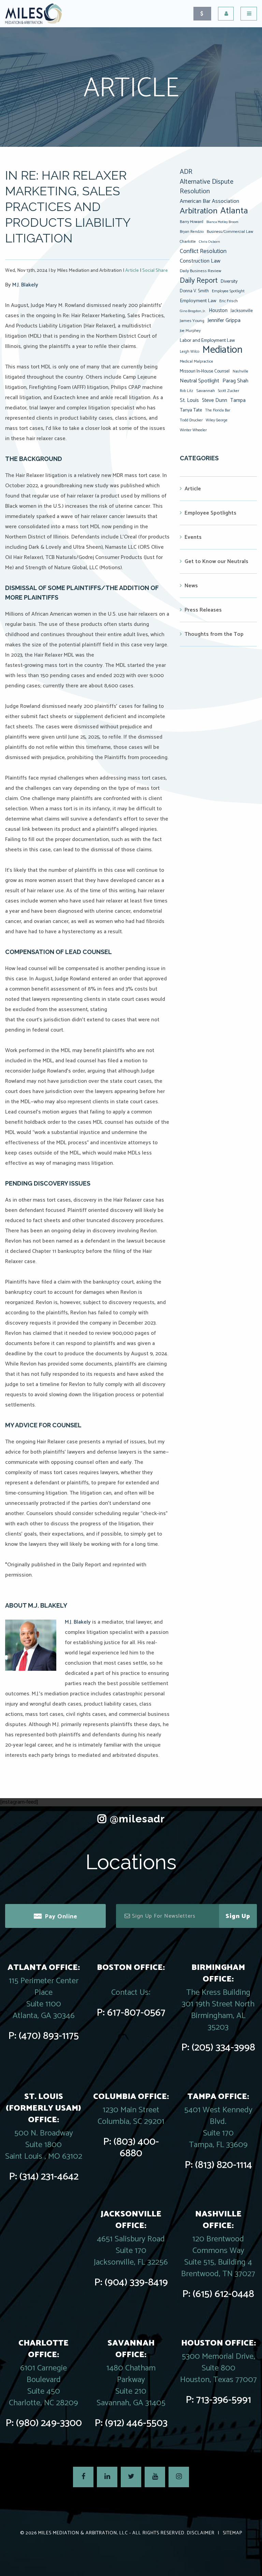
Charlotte (188, 242)
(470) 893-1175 (49, 2036)
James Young (192, 321)
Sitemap (232, 2533)
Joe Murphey (190, 331)
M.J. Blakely (25, 285)
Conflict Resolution (203, 251)
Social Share (155, 271)
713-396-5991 (224, 2400)
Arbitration (199, 211)
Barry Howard (192, 222)
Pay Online (61, 1917)
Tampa (238, 400)
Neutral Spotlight (200, 381)
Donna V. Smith (194, 291)
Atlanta (234, 211)
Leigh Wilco (190, 352)
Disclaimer (201, 2533)
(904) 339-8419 (136, 2283)
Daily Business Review (201, 271)
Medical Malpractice (196, 362)
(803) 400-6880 (136, 2148)
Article (132, 271)
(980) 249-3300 (49, 2423)
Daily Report (199, 281)
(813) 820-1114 (224, 2165)
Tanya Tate (191, 410)
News (191, 586)
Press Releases (203, 610)
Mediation (222, 350)
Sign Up (238, 1916)
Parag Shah (235, 381)
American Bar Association (209, 201)
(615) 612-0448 (223, 2294)
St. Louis (189, 400)
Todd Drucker (191, 420)
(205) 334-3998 (223, 2048)
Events (193, 537)
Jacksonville (242, 311)
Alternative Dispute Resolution (207, 187)
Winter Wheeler (193, 430)
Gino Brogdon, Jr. (193, 311)
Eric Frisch (229, 301)
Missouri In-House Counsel (205, 371)
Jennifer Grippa (224, 320)
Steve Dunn (215, 400)
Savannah (206, 391)
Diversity (229, 281)
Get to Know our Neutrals (216, 562)
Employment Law (198, 301)
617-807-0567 (136, 2013)
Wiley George (217, 420)
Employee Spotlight (228, 291)
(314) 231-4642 (49, 2177)
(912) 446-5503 (136, 2423)
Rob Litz (186, 391)
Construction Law (200, 261)
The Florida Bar (218, 410)
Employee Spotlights (210, 513)
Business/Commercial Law (230, 232)
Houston (218, 311)
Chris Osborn (209, 242)
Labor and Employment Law (207, 340)
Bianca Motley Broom (222, 222)
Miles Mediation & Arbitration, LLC (83, 2533)
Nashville (241, 372)
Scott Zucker (229, 391)
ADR (186, 172)
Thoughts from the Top (214, 634)
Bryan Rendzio (192, 232)
